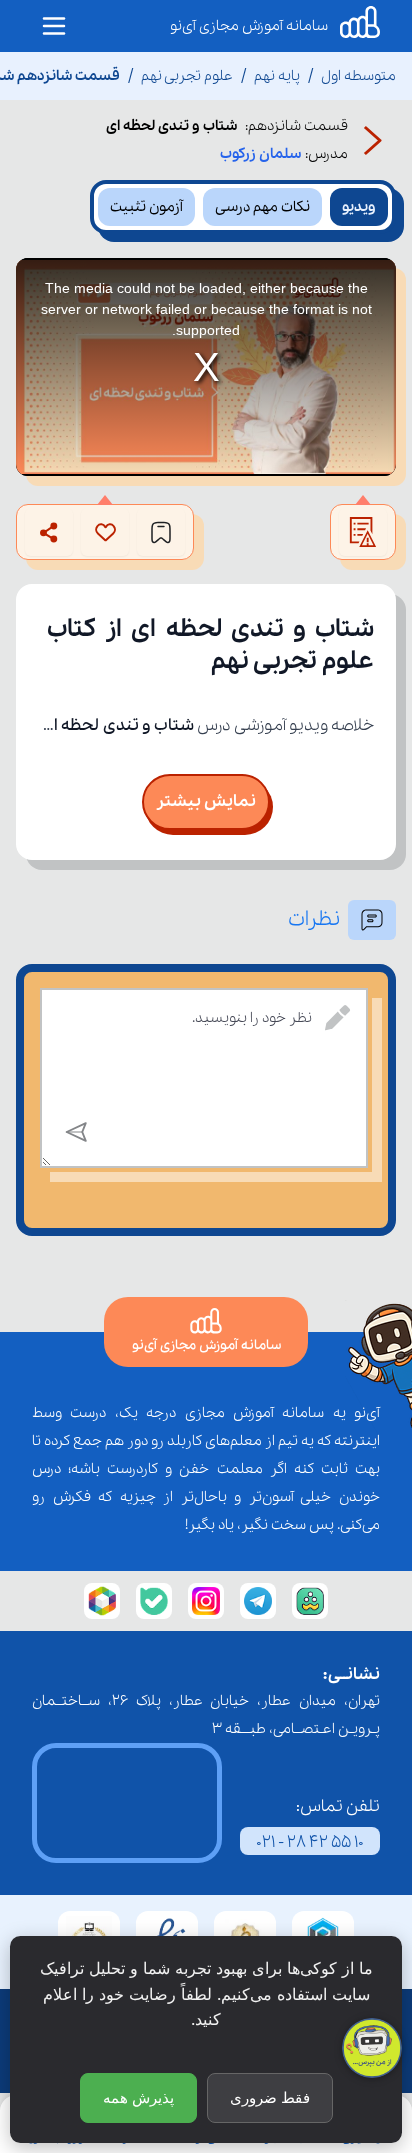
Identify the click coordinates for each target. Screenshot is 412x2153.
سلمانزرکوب (260, 154)
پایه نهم (277, 76)
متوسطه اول (358, 76)
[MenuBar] (54, 26)
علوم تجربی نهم (187, 76)
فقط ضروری (270, 2097)
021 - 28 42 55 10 (310, 1842)
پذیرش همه (138, 2097)
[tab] (359, 207)
